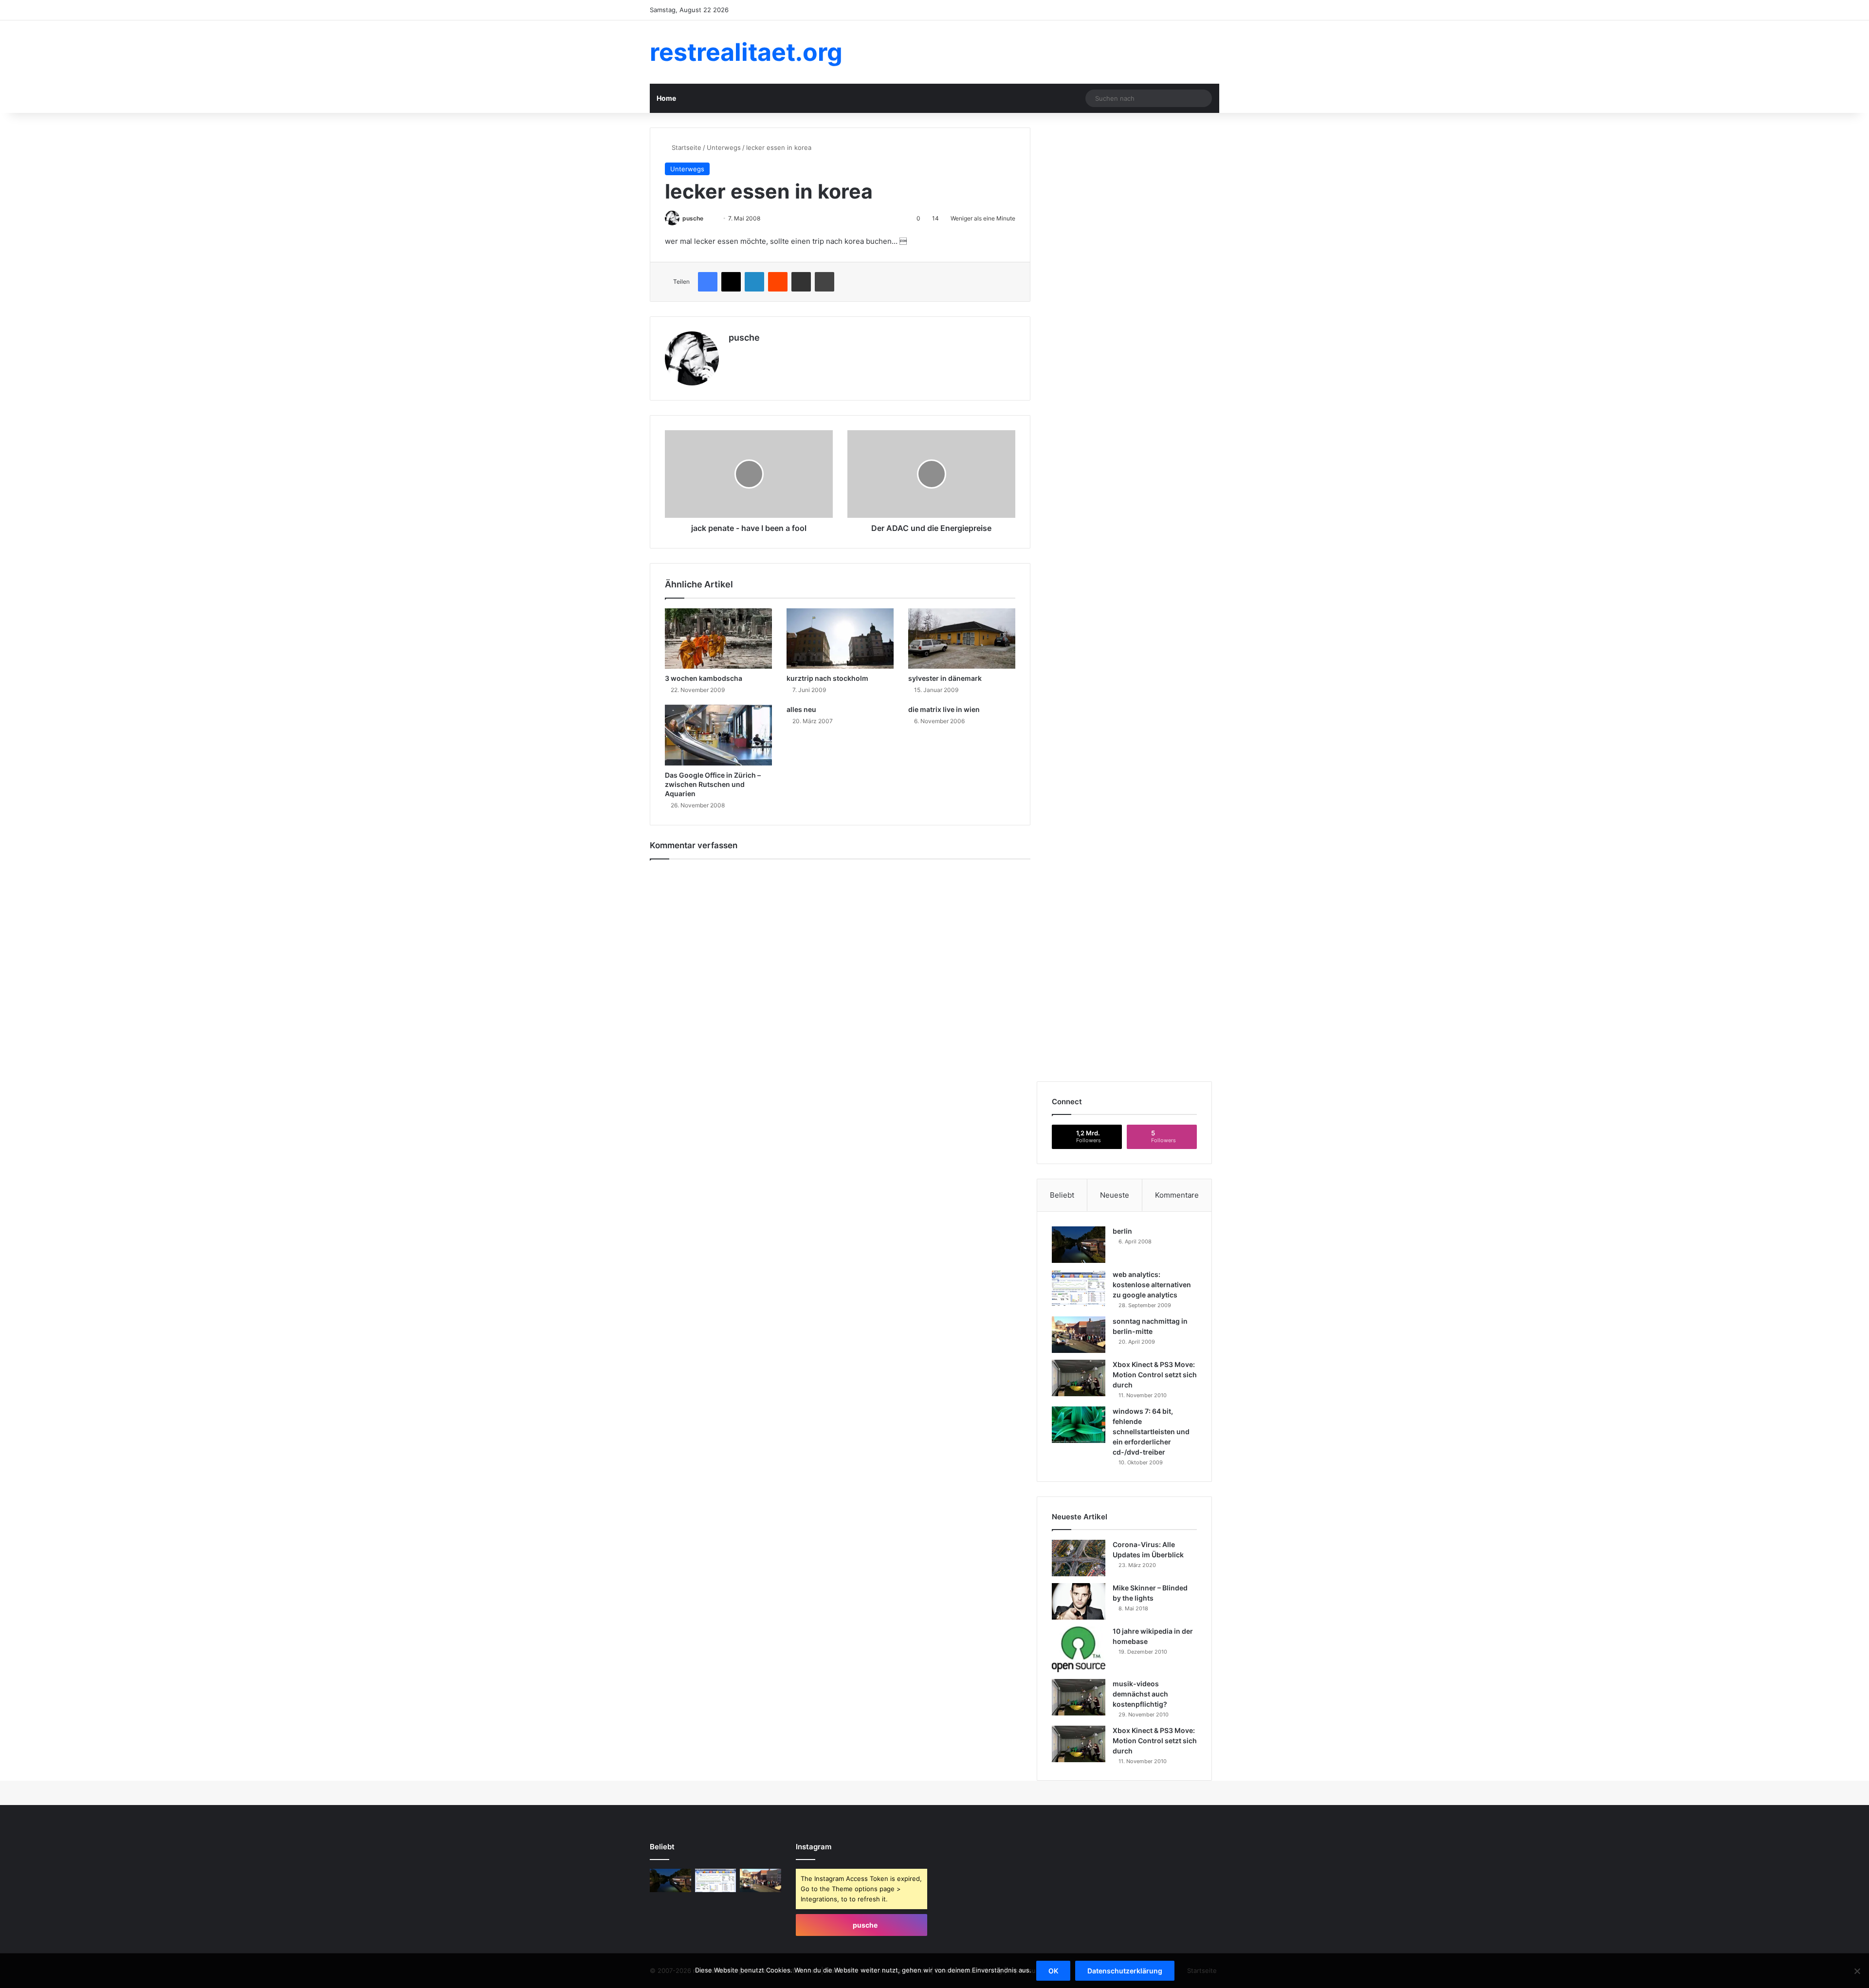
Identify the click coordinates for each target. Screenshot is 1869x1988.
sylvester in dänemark (945, 678)
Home (666, 98)
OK (1053, 1971)
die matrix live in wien (944, 709)
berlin (1122, 1231)
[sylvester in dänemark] (962, 638)
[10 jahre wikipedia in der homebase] (1079, 1649)
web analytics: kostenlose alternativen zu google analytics (1152, 1285)
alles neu (801, 709)
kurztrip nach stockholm (827, 678)
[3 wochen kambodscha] (718, 638)
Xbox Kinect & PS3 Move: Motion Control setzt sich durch (1155, 1375)
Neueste (1115, 1195)
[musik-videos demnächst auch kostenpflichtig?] (1079, 1697)
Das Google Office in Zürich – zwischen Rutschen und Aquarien (713, 784)
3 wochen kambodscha (704, 678)
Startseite (686, 147)
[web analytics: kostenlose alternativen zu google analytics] (1079, 1288)
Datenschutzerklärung (1125, 1971)
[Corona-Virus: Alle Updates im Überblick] (1079, 1558)
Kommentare (1177, 1195)
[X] (734, 354)
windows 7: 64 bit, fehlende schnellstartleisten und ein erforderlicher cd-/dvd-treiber (1151, 1432)
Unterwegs (724, 147)
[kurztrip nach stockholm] (840, 638)
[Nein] (1857, 1971)
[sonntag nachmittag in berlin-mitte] (1079, 1335)
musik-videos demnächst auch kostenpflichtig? (1140, 1694)
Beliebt (1062, 1195)
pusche (693, 218)
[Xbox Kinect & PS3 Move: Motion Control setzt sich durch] (1079, 1378)
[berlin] (1079, 1245)
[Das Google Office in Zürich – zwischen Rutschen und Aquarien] (718, 735)
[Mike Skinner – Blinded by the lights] (1079, 1601)
